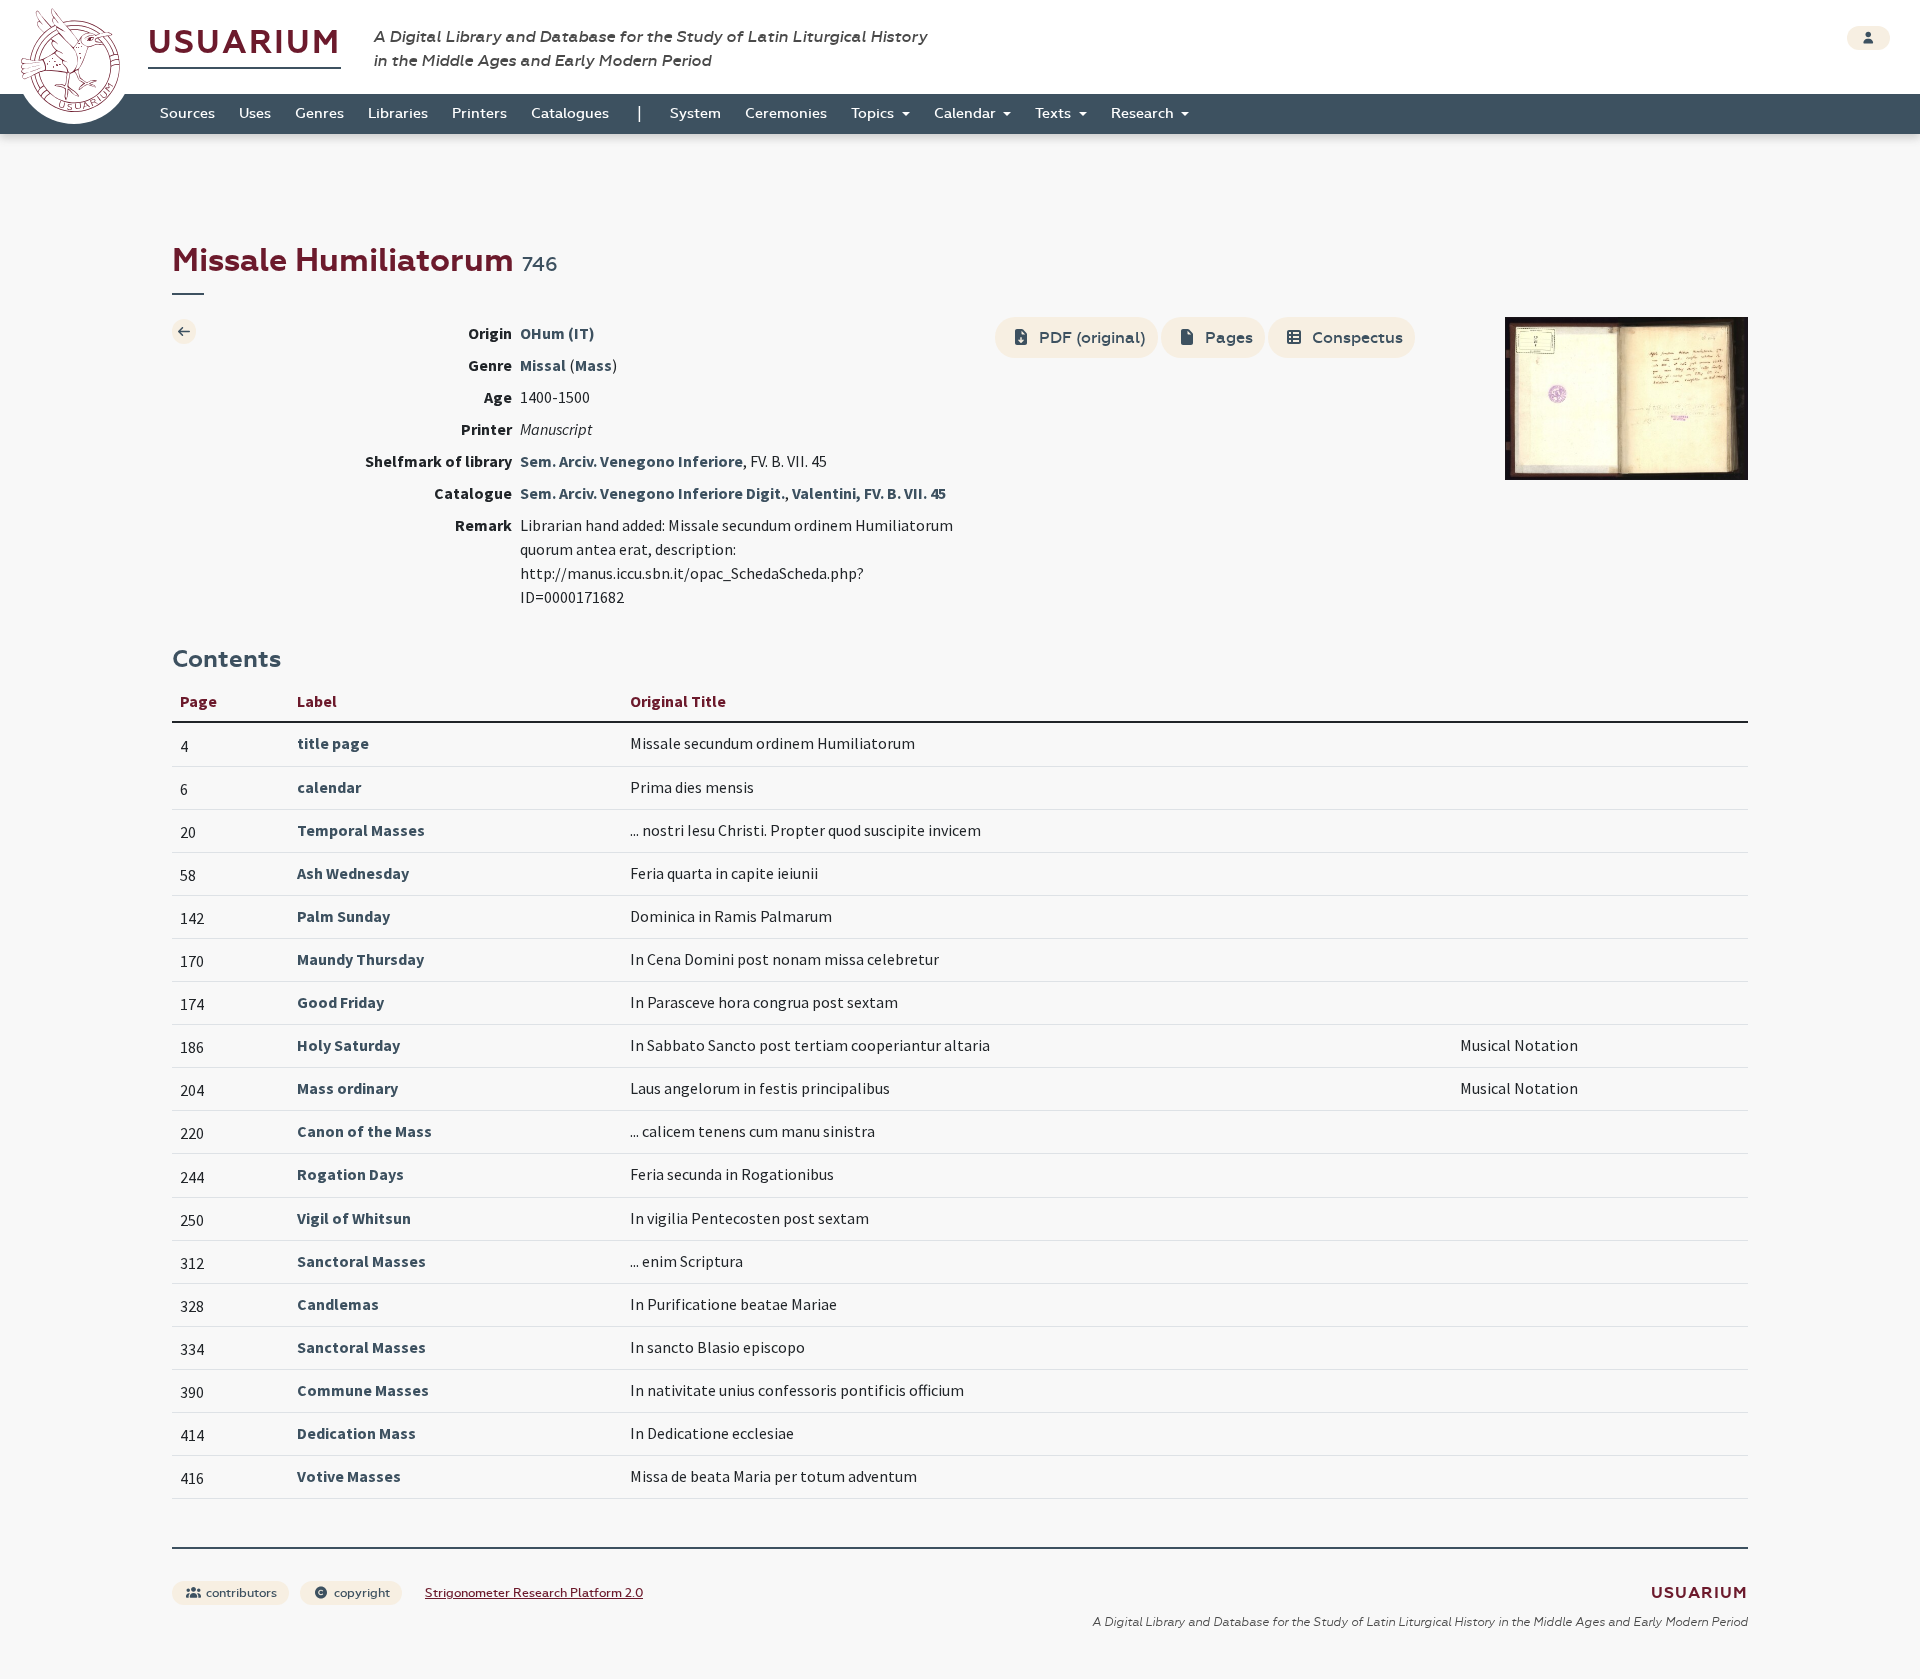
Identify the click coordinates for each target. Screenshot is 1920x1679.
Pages (1227, 337)
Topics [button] (874, 113)
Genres (319, 113)
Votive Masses (349, 1476)
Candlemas (338, 1304)
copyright (360, 1593)
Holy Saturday (348, 1045)
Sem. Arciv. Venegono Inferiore (631, 461)
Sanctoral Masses (361, 1261)
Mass (593, 365)
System (695, 113)
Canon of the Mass (364, 1131)
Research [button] (1144, 113)
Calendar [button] (967, 113)
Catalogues (570, 113)
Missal (543, 365)
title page (333, 743)
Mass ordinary (347, 1088)
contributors (240, 1593)
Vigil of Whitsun (354, 1218)
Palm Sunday (343, 916)
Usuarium (244, 42)
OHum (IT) (557, 333)
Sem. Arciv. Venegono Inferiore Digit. (652, 493)
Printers (479, 113)
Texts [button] (1055, 113)
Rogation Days (350, 1174)
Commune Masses (363, 1390)
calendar (329, 787)
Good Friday (340, 1002)
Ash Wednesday (353, 873)
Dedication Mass (356, 1433)
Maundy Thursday (360, 959)
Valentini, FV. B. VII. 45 (869, 493)
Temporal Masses (361, 830)
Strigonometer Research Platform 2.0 (534, 1593)
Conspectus (1355, 337)
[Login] (1868, 38)
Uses (255, 113)
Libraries (398, 113)
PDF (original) (1090, 337)
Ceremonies (786, 113)
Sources (187, 113)
